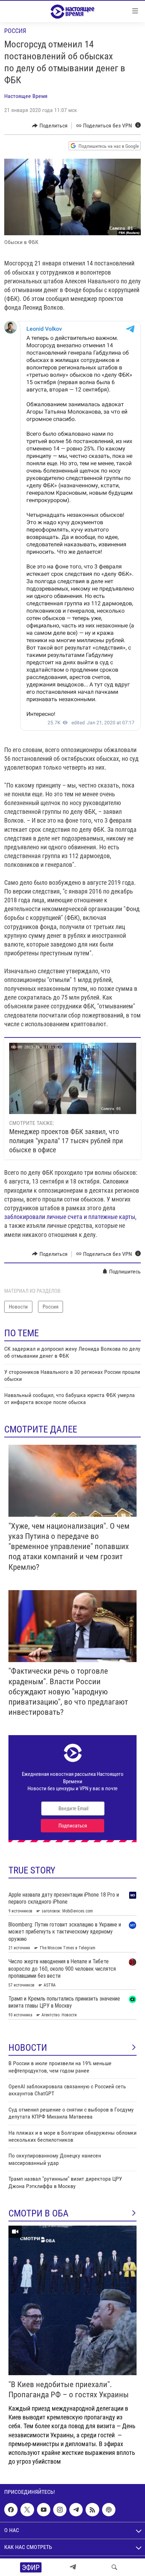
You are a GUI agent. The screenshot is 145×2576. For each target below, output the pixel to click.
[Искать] (114, 2567)
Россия (15, 31)
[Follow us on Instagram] (60, 2510)
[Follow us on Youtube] (44, 2510)
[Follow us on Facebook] (11, 2510)
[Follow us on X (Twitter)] (27, 2510)
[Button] (50, 126)
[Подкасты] (109, 2510)
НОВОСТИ (28, 2048)
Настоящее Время (26, 96)
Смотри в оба (39, 2213)
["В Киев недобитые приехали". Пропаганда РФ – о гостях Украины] (72, 2300)
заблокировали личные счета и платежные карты (70, 1217)
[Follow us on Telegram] (76, 2510)
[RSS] (92, 2510)
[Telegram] (73, 2567)
